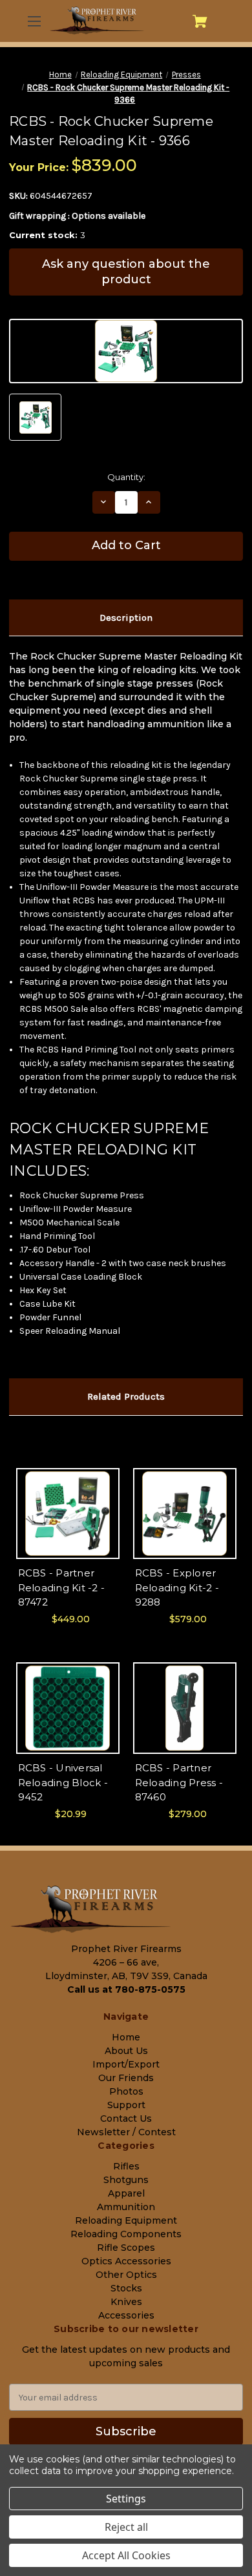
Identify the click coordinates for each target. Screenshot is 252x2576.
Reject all (126, 2527)
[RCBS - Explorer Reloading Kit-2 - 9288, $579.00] (185, 1514)
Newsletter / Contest (126, 2132)
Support (126, 2105)
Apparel (126, 2193)
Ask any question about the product (126, 271)
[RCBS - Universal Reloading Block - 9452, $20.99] (68, 1708)
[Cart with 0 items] (200, 21)
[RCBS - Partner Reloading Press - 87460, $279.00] (185, 1708)
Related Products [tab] (126, 1396)
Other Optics (126, 2275)
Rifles (126, 2166)
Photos (126, 2091)
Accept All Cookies (126, 2555)
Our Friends (126, 2078)
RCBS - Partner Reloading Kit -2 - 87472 (62, 1587)
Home (126, 2037)
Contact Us (126, 2118)
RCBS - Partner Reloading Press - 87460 (179, 1782)
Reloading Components (126, 2234)
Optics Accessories (126, 2261)
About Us (126, 2051)
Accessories (126, 2315)
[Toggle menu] (33, 21)
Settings (126, 2499)
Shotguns (126, 2180)
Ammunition (126, 2207)
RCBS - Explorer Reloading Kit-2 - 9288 (177, 1587)
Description (126, 618)
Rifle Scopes (126, 2248)
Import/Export (126, 2064)
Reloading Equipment (126, 2220)
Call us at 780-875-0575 (126, 1989)
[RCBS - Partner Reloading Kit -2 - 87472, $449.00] (68, 1514)
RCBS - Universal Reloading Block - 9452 (63, 1782)
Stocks (126, 2288)
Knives (126, 2302)
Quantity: (126, 477)
